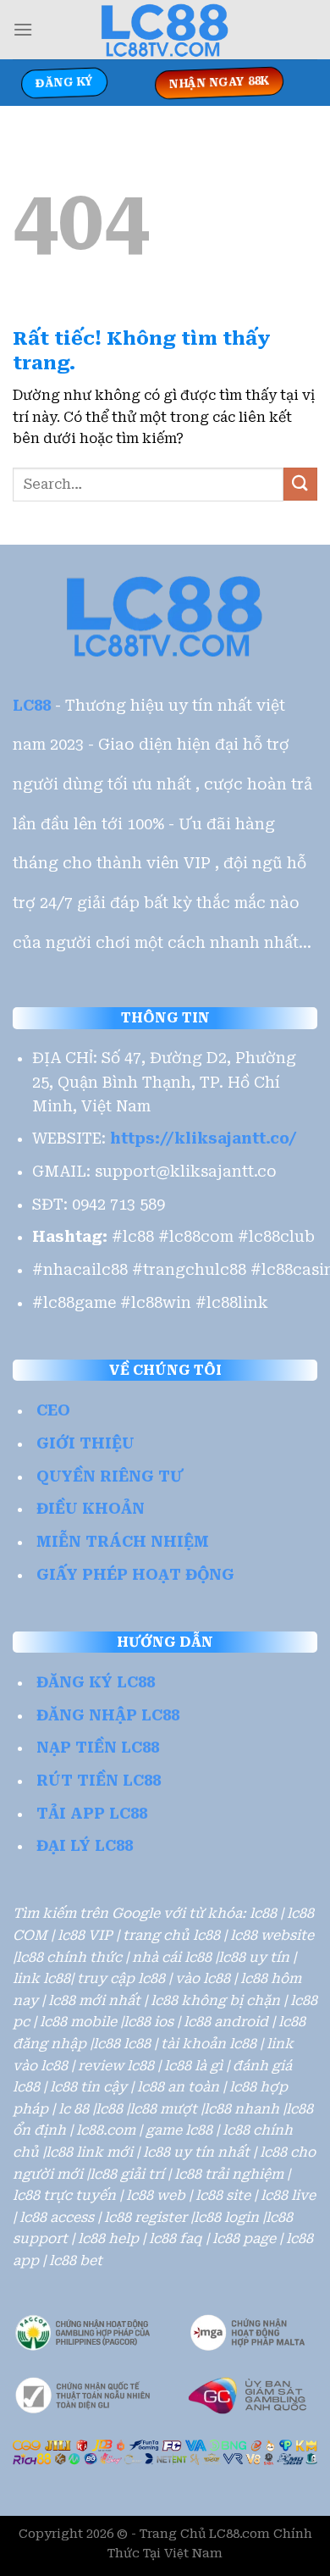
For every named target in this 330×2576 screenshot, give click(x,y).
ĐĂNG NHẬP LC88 (108, 1715)
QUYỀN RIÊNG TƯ (110, 1476)
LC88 (32, 706)
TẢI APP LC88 (92, 1814)
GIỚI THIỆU (85, 1443)
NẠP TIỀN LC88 (98, 1748)
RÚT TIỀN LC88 (99, 1781)
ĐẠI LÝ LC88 (85, 1846)
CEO (53, 1410)
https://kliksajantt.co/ (203, 1138)
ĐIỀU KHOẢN (91, 1509)
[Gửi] (300, 484)
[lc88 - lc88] (165, 30)
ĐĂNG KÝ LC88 (96, 1682)
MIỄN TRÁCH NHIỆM (123, 1542)
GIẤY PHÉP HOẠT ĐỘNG (135, 1575)
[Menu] (23, 29)
